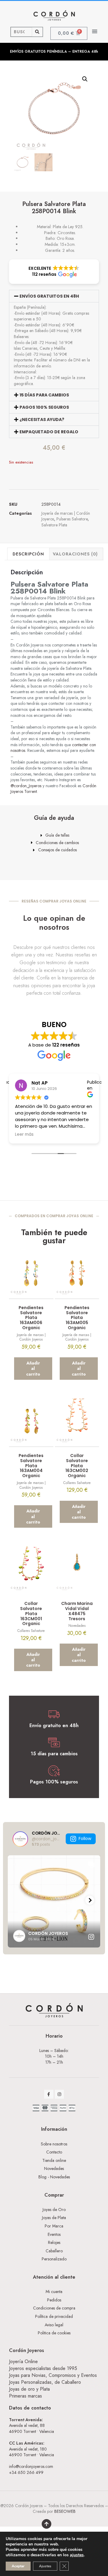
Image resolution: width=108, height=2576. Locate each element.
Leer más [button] (28, 1135)
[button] (95, 31)
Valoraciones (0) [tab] (75, 554)
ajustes (77, 2555)
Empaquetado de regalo (49, 432)
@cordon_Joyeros (26, 786)
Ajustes (45, 2566)
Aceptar (18, 2566)
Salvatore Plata (54, 525)
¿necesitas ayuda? (42, 420)
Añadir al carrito (33, 1368)
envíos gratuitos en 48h (49, 296)
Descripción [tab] (28, 554)
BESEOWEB (65, 2511)
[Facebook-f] (49, 2094)
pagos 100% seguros (44, 407)
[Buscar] (37, 32)
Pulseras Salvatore (72, 519)
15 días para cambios (44, 395)
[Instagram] (60, 2094)
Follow (85, 1839)
